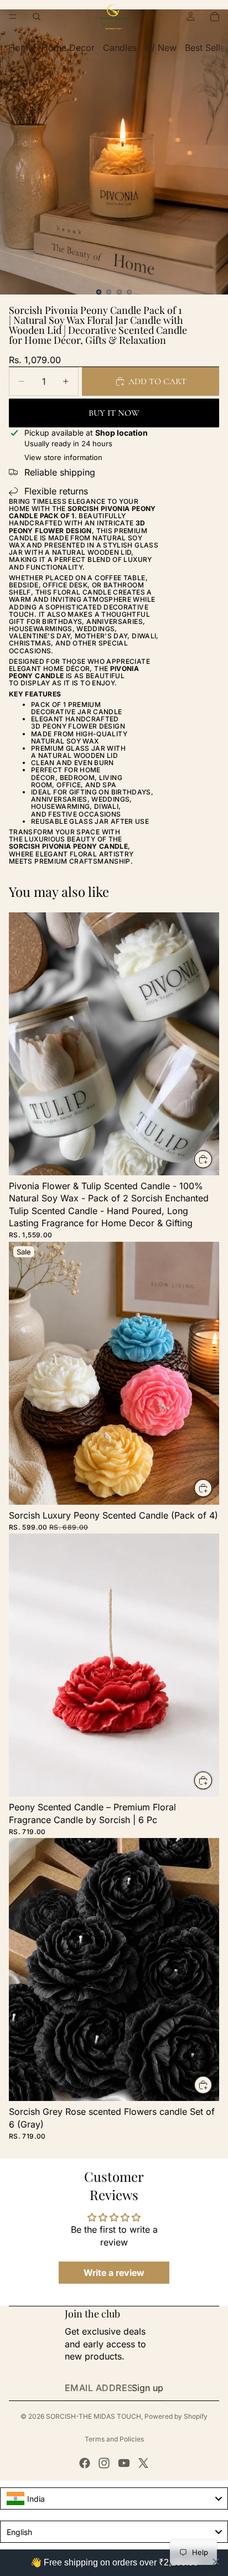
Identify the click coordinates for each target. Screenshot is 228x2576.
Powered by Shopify (176, 2416)
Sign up (147, 2388)
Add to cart (157, 381)
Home (21, 48)
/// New (161, 48)
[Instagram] (104, 2463)
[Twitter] (143, 2463)
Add (213, 1159)
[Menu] (13, 17)
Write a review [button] (114, 2273)
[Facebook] (85, 2463)
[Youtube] (124, 2463)
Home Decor (68, 48)
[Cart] (215, 17)
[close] (216, 2562)
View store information (63, 457)
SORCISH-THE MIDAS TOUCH (94, 2416)
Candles (120, 48)
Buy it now (114, 413)
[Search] (37, 17)
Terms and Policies (114, 2439)
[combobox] (114, 2498)
